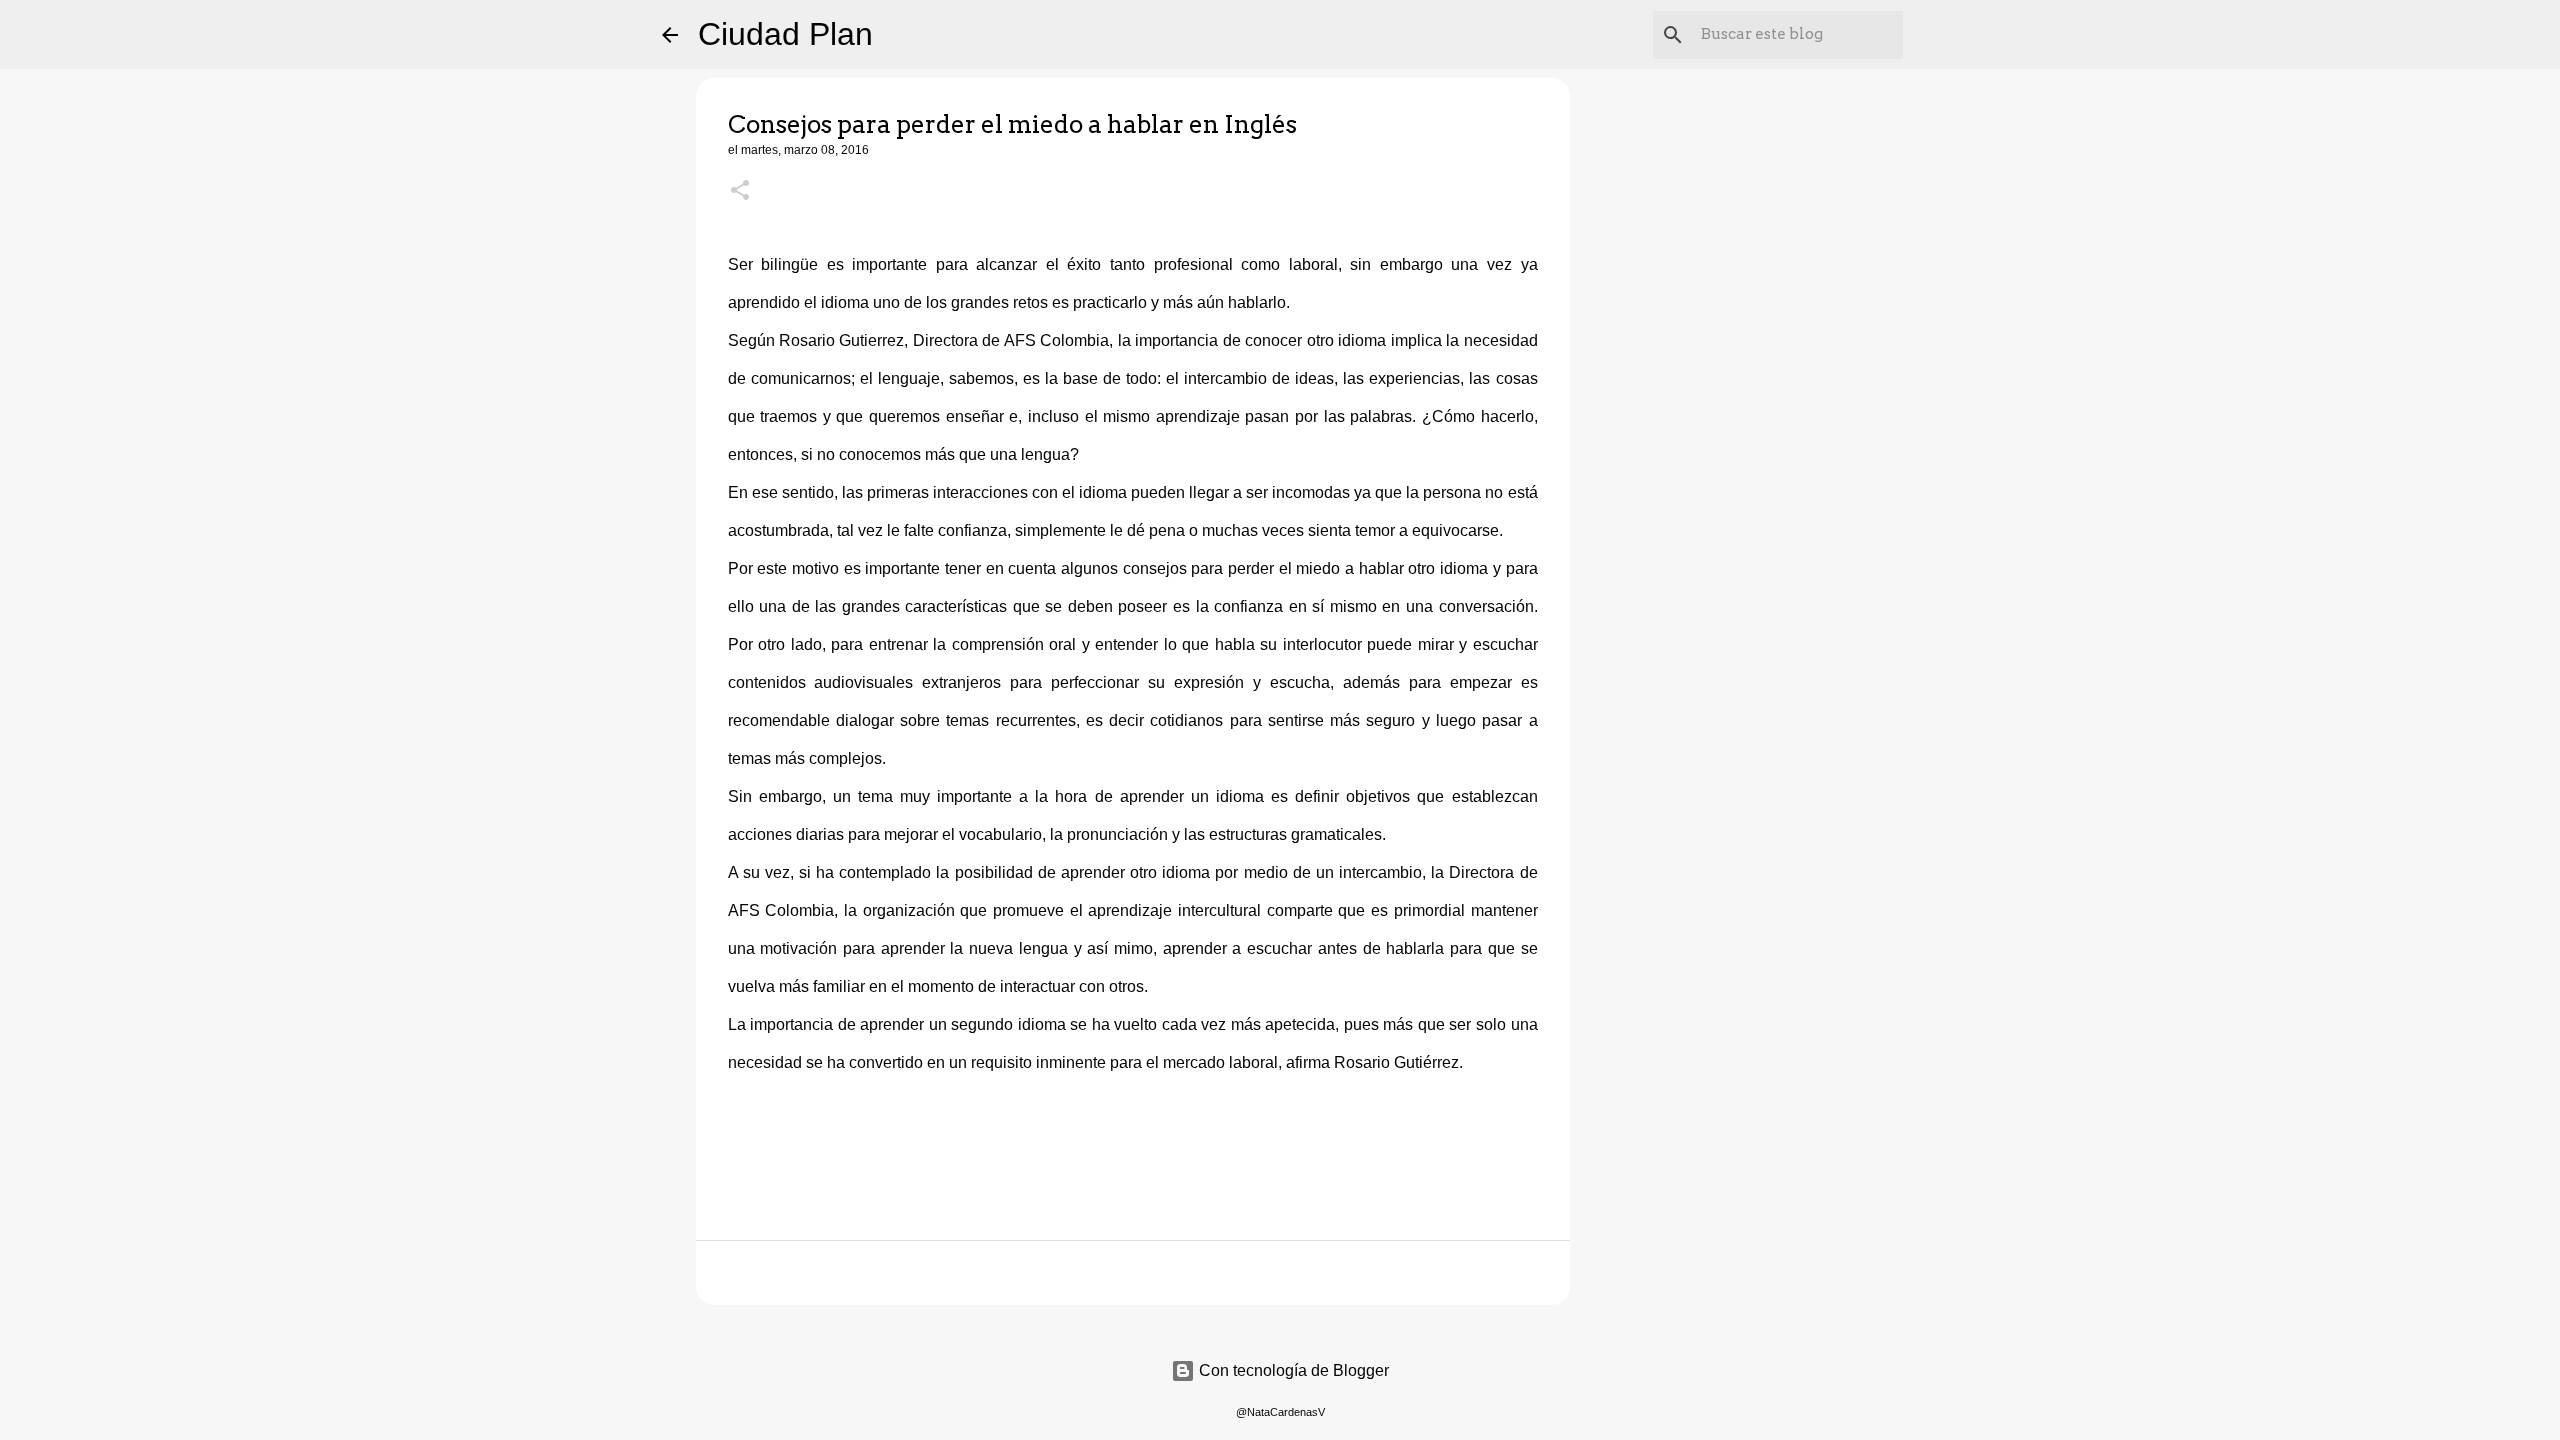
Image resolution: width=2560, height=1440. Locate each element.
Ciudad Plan (785, 34)
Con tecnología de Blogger (1292, 1370)
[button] (740, 192)
